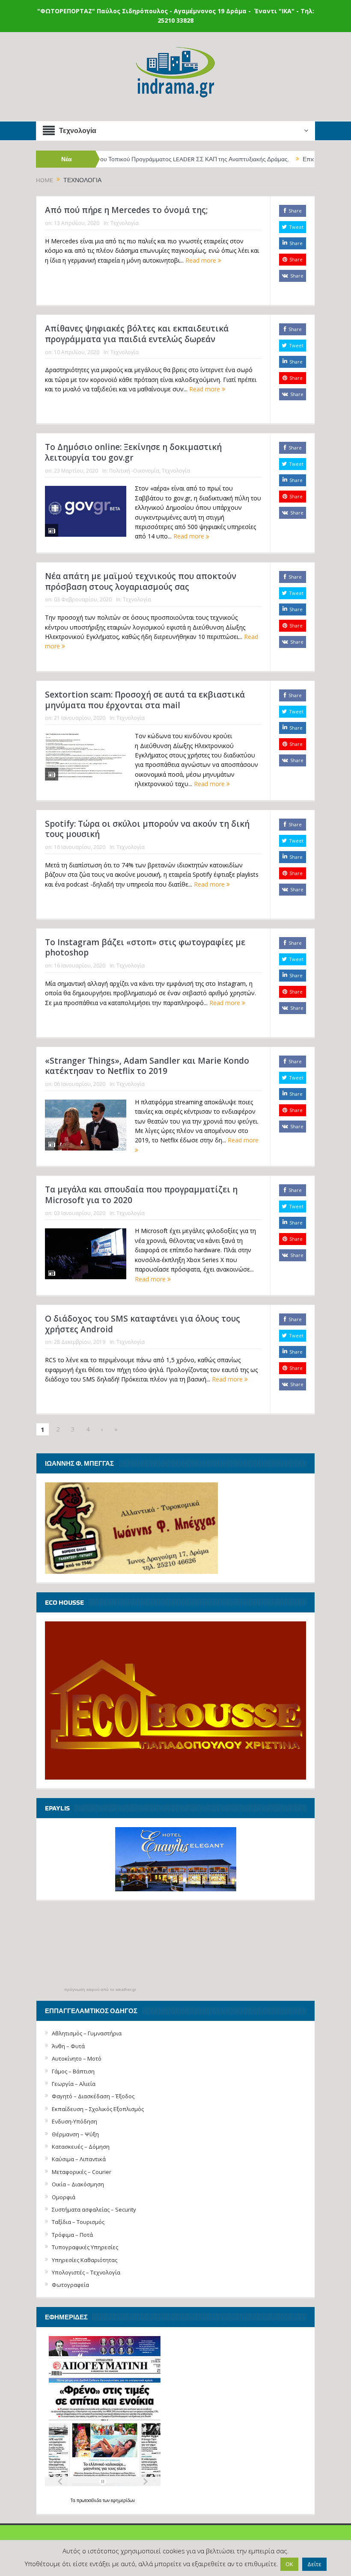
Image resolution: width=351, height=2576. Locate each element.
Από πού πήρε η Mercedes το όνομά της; (126, 210)
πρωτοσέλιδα (90, 2500)
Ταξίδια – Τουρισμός (78, 2222)
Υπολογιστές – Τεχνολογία (86, 2272)
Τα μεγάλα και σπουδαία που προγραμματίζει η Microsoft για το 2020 (141, 1195)
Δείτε (314, 2564)
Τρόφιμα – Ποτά (72, 2235)
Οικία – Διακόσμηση (78, 2184)
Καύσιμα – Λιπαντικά (79, 2159)
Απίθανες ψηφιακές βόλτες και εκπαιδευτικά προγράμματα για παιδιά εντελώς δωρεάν (137, 334)
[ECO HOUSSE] (175, 1700)
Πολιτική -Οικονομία (134, 471)
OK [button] (289, 2564)
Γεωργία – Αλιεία (74, 2084)
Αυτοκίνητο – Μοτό (77, 2058)
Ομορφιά (64, 2197)
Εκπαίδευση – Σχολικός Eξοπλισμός (98, 2109)
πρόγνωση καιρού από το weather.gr (100, 1990)
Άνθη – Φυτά (68, 2046)
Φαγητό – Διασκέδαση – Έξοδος (93, 2096)
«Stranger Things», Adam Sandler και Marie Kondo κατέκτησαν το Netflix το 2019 (147, 1066)
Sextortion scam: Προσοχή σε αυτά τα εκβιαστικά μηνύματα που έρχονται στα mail (145, 700)
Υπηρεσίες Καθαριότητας (85, 2260)
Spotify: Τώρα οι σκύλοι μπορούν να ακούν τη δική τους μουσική (147, 829)
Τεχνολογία (125, 223)
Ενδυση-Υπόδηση (74, 2121)
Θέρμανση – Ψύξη (75, 2134)
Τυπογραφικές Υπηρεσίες (85, 2247)
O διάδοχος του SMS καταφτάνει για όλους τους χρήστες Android (143, 1324)
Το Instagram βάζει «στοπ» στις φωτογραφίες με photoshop (145, 948)
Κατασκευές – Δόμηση (81, 2147)
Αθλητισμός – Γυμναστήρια (87, 2033)
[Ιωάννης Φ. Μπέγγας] (131, 1528)
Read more (202, 260)
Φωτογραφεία (70, 2285)
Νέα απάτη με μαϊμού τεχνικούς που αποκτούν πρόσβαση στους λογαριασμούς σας (141, 581)
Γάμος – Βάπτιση (73, 2071)
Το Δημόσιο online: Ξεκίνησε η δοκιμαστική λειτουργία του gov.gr (133, 452)
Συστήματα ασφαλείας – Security (94, 2209)
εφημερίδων (123, 2500)
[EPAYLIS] (175, 1859)
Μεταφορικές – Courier (82, 2172)
